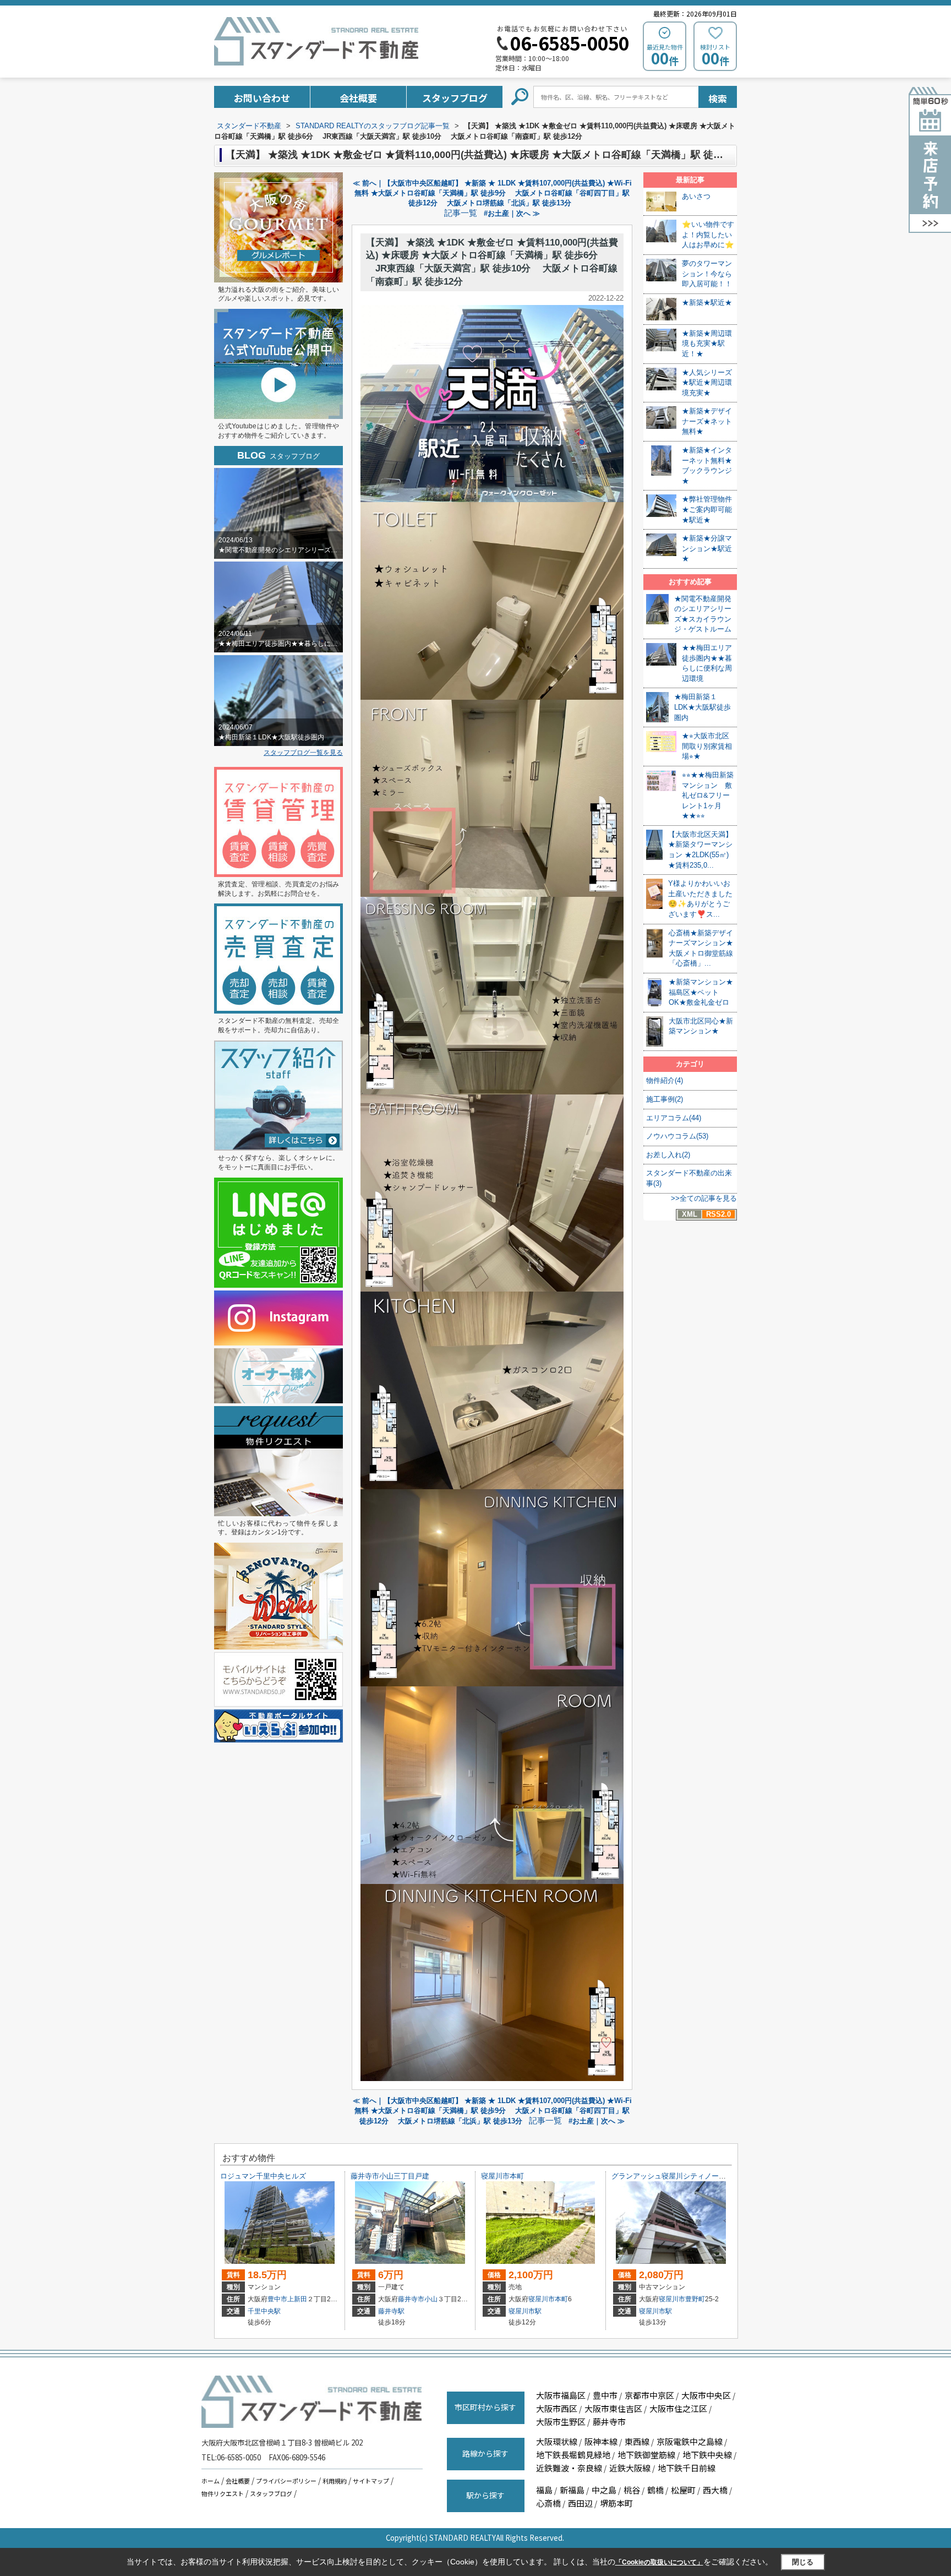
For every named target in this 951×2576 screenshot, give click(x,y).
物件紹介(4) (665, 1080)
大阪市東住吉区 (613, 2408)
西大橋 (715, 2490)
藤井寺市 (411, 2299)
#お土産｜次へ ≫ (512, 213)
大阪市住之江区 (678, 2408)
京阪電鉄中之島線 (690, 2441)
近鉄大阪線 (630, 2468)
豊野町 (695, 2299)
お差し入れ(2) (668, 1155)
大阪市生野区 (561, 2422)
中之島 (604, 2490)
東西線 (637, 2441)
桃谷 (632, 2490)
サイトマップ (371, 2481)
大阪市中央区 (706, 2395)
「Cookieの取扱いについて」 (659, 2562)
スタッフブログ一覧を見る (303, 753)
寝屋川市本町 (502, 2176)
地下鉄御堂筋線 (646, 2455)
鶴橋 (655, 2490)
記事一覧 (461, 213)
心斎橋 (548, 2503)
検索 (718, 98)
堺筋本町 (616, 2503)
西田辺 (580, 2503)
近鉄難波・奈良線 (569, 2468)
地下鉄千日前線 (687, 2468)
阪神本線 (601, 2441)
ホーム (211, 2481)
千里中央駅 (264, 2311)
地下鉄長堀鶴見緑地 (573, 2455)
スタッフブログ (455, 98)
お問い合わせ (262, 98)
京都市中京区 (649, 2395)
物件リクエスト (223, 2493)
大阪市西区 (557, 2408)
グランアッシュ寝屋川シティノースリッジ (679, 2176)
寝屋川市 (542, 2299)
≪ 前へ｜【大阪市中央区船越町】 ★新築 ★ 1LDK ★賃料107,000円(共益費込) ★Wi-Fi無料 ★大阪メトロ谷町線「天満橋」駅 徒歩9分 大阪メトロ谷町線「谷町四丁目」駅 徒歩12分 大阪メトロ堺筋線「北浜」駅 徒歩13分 (492, 193)
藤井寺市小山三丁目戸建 (390, 2176)
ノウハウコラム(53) (677, 1136)
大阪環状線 (557, 2441)
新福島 (572, 2490)
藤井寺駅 (391, 2311)
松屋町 (683, 2490)
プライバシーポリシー (286, 2481)
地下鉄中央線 (707, 2455)
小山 (431, 2299)
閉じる (803, 2562)
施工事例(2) (665, 1099)
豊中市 (277, 2299)
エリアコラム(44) (674, 1118)
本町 (561, 2299)
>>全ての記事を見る (704, 1198)
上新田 (297, 2299)
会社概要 (358, 98)
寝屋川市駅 (525, 2311)
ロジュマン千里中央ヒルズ (263, 2176)
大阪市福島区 (561, 2395)
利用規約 (335, 2481)
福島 (544, 2490)
